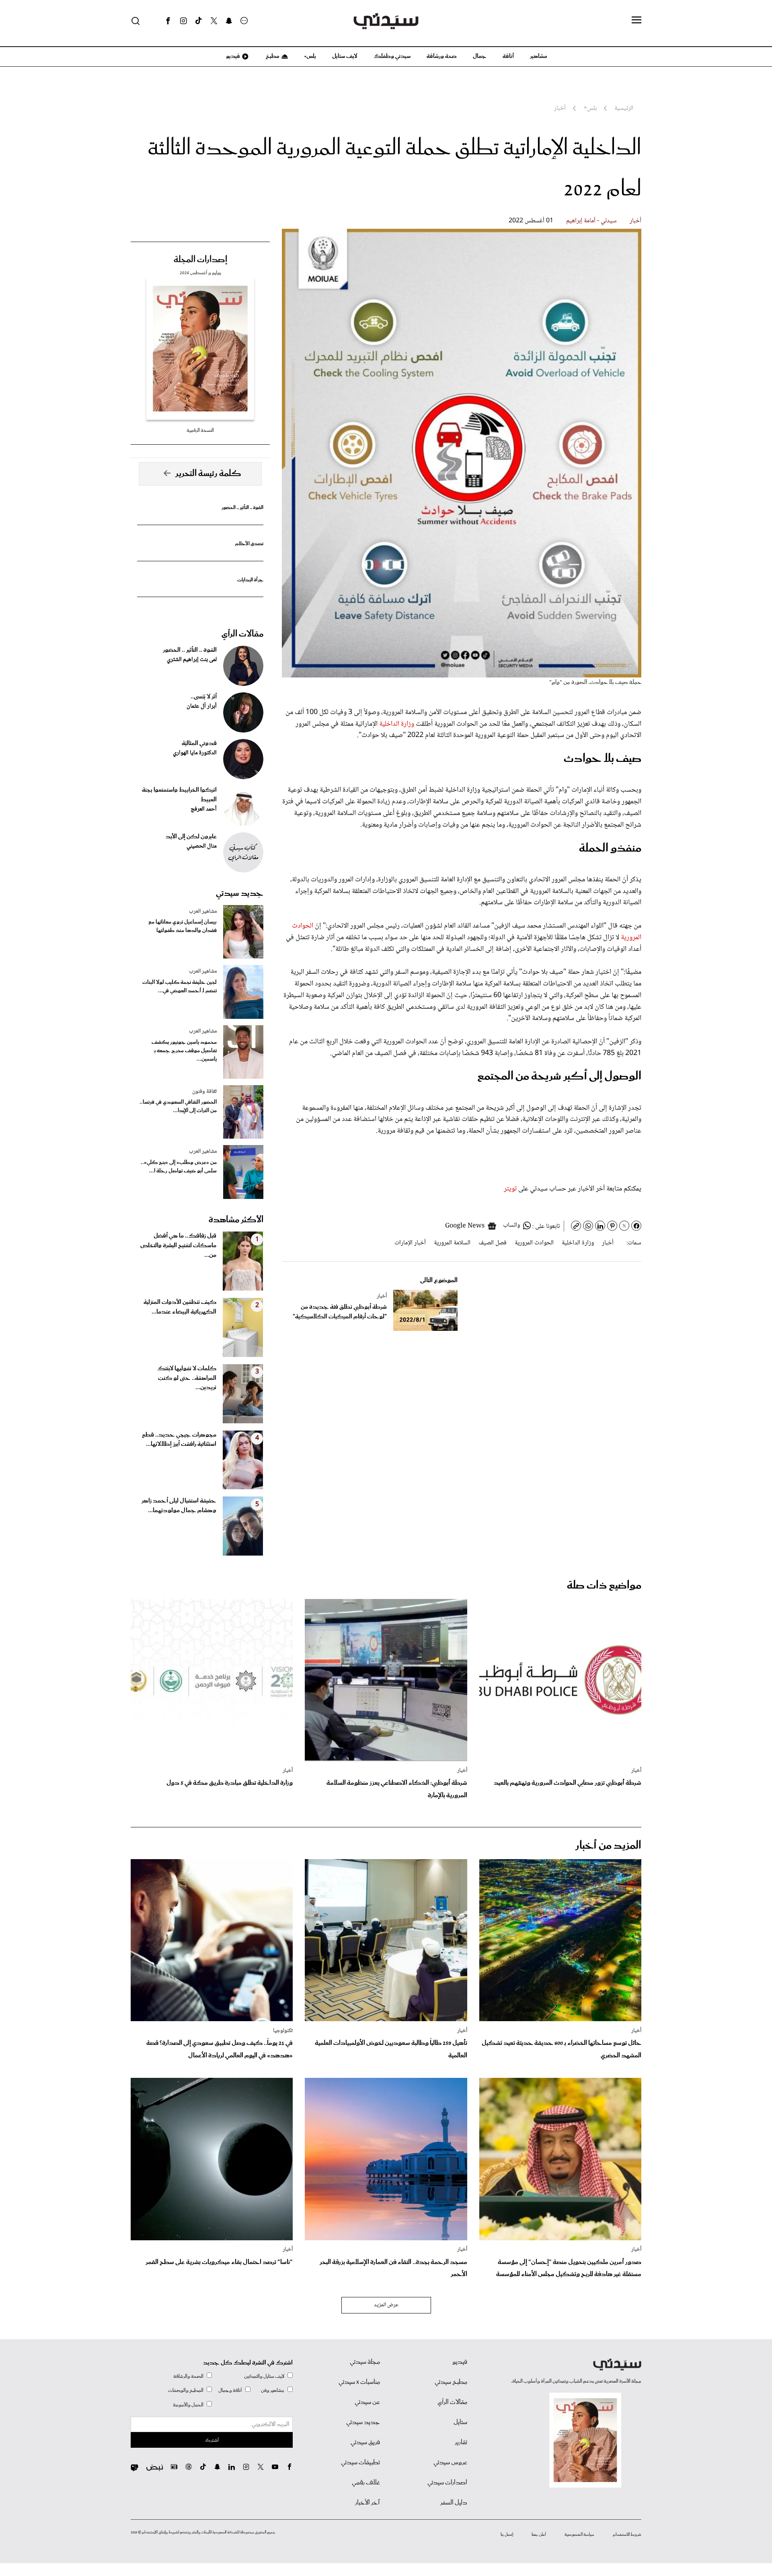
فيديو (232, 56)
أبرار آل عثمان (202, 706)
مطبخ (272, 56)
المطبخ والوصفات (186, 2390)
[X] (214, 21)
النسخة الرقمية (200, 430)
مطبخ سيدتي (451, 2382)
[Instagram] (183, 21)
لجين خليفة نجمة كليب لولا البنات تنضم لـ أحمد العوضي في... (180, 987)
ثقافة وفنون (204, 1092)
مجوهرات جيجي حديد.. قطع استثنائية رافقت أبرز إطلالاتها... (179, 1440)
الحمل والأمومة (188, 2405)
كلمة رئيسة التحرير (208, 474)
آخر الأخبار (368, 2503)
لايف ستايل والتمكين (264, 2376)
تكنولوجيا (283, 2031)
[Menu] (636, 21)
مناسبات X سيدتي (359, 2382)
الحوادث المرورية (534, 1243)
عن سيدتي (367, 2402)
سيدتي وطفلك (392, 56)
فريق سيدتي (365, 2443)
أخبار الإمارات (410, 1243)
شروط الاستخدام (627, 2535)
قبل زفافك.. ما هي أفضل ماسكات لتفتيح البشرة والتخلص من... (178, 1246)
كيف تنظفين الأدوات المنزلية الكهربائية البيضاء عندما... (180, 1307)
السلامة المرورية (452, 1243)
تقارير (461, 2443)
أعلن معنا (539, 2535)
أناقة (508, 56)
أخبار (635, 221)
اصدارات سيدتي (447, 2483)
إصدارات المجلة (200, 260)
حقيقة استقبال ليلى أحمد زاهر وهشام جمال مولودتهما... (179, 1506)
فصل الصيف (493, 1243)
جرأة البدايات (250, 580)
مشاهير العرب (203, 911)
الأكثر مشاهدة (236, 1220)
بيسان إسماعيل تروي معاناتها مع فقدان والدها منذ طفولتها (183, 926)
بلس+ (310, 56)
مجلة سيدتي (365, 2362)
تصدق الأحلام (249, 544)
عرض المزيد (386, 2305)
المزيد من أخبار (608, 1846)
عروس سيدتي (450, 2463)
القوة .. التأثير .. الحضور (242, 508)
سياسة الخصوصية (579, 2535)
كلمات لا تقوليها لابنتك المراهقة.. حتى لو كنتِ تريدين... (187, 1378)
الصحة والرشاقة (188, 2376)
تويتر (511, 1189)
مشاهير (539, 56)
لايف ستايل (345, 56)
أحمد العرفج (204, 809)
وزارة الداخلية (397, 724)
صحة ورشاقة (442, 56)
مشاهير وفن (273, 2390)
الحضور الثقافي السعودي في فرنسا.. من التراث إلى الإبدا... (178, 1106)
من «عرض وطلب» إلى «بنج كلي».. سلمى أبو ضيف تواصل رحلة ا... (179, 1167)
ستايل (460, 2422)
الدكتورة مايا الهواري (195, 753)
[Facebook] (168, 21)
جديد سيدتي (240, 893)
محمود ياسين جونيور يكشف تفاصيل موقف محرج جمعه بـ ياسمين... (184, 1051)
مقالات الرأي (242, 634)
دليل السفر (454, 2503)
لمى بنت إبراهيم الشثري (192, 660)
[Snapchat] (229, 21)
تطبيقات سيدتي (360, 2463)
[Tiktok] (199, 21)
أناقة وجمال (230, 2390)
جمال (480, 56)
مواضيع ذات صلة (604, 1586)
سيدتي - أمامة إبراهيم (591, 221)
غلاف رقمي (366, 2483)
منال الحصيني (202, 846)
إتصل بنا (507, 2535)
